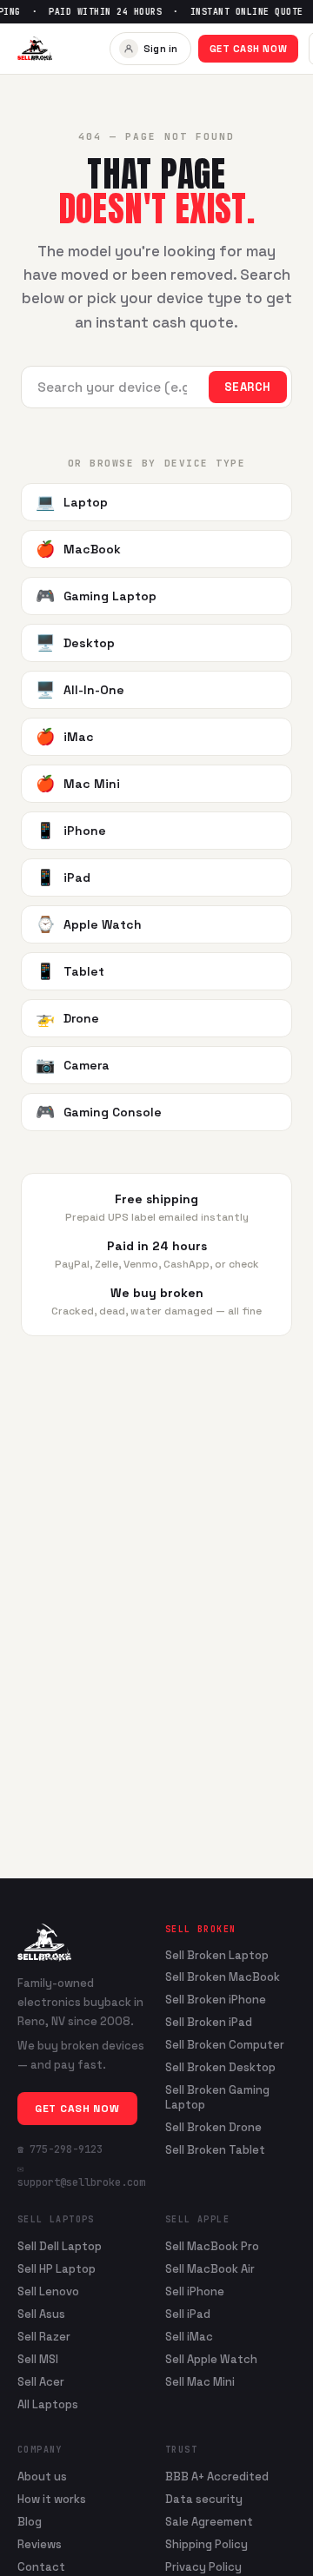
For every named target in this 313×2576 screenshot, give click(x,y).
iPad (63, 877)
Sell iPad (188, 2314)
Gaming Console (99, 1112)
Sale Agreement (209, 2522)
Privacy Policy (203, 2567)
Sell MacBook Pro (212, 2246)
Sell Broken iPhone (216, 2000)
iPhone (71, 830)
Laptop (72, 502)
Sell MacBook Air (210, 2269)
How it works (52, 2499)
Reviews (40, 2544)
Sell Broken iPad (209, 2023)
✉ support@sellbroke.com (81, 2175)
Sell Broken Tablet (215, 2150)
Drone (67, 1018)
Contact (41, 2567)
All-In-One (80, 689)
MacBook (78, 549)
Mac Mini (78, 783)
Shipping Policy (206, 2544)
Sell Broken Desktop (220, 2068)
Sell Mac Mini (200, 2382)
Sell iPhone (195, 2291)
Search (248, 387)
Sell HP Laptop (57, 2269)
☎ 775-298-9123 (60, 2149)
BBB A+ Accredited (217, 2477)
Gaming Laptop (96, 596)
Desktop (75, 642)
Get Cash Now (249, 49)
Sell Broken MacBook (223, 1977)
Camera (73, 1065)
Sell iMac (189, 2337)
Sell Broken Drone (213, 2128)
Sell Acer (41, 2382)
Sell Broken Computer (225, 2045)
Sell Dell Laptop (60, 2246)
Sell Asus (41, 2314)
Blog (30, 2522)
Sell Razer (44, 2337)
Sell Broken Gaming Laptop (217, 2098)
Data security (204, 2499)
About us (42, 2477)
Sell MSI (38, 2359)
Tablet (70, 971)
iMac (65, 736)
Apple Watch (89, 924)
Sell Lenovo (48, 2291)
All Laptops (48, 2404)
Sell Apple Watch (211, 2359)
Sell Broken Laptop (217, 1956)
